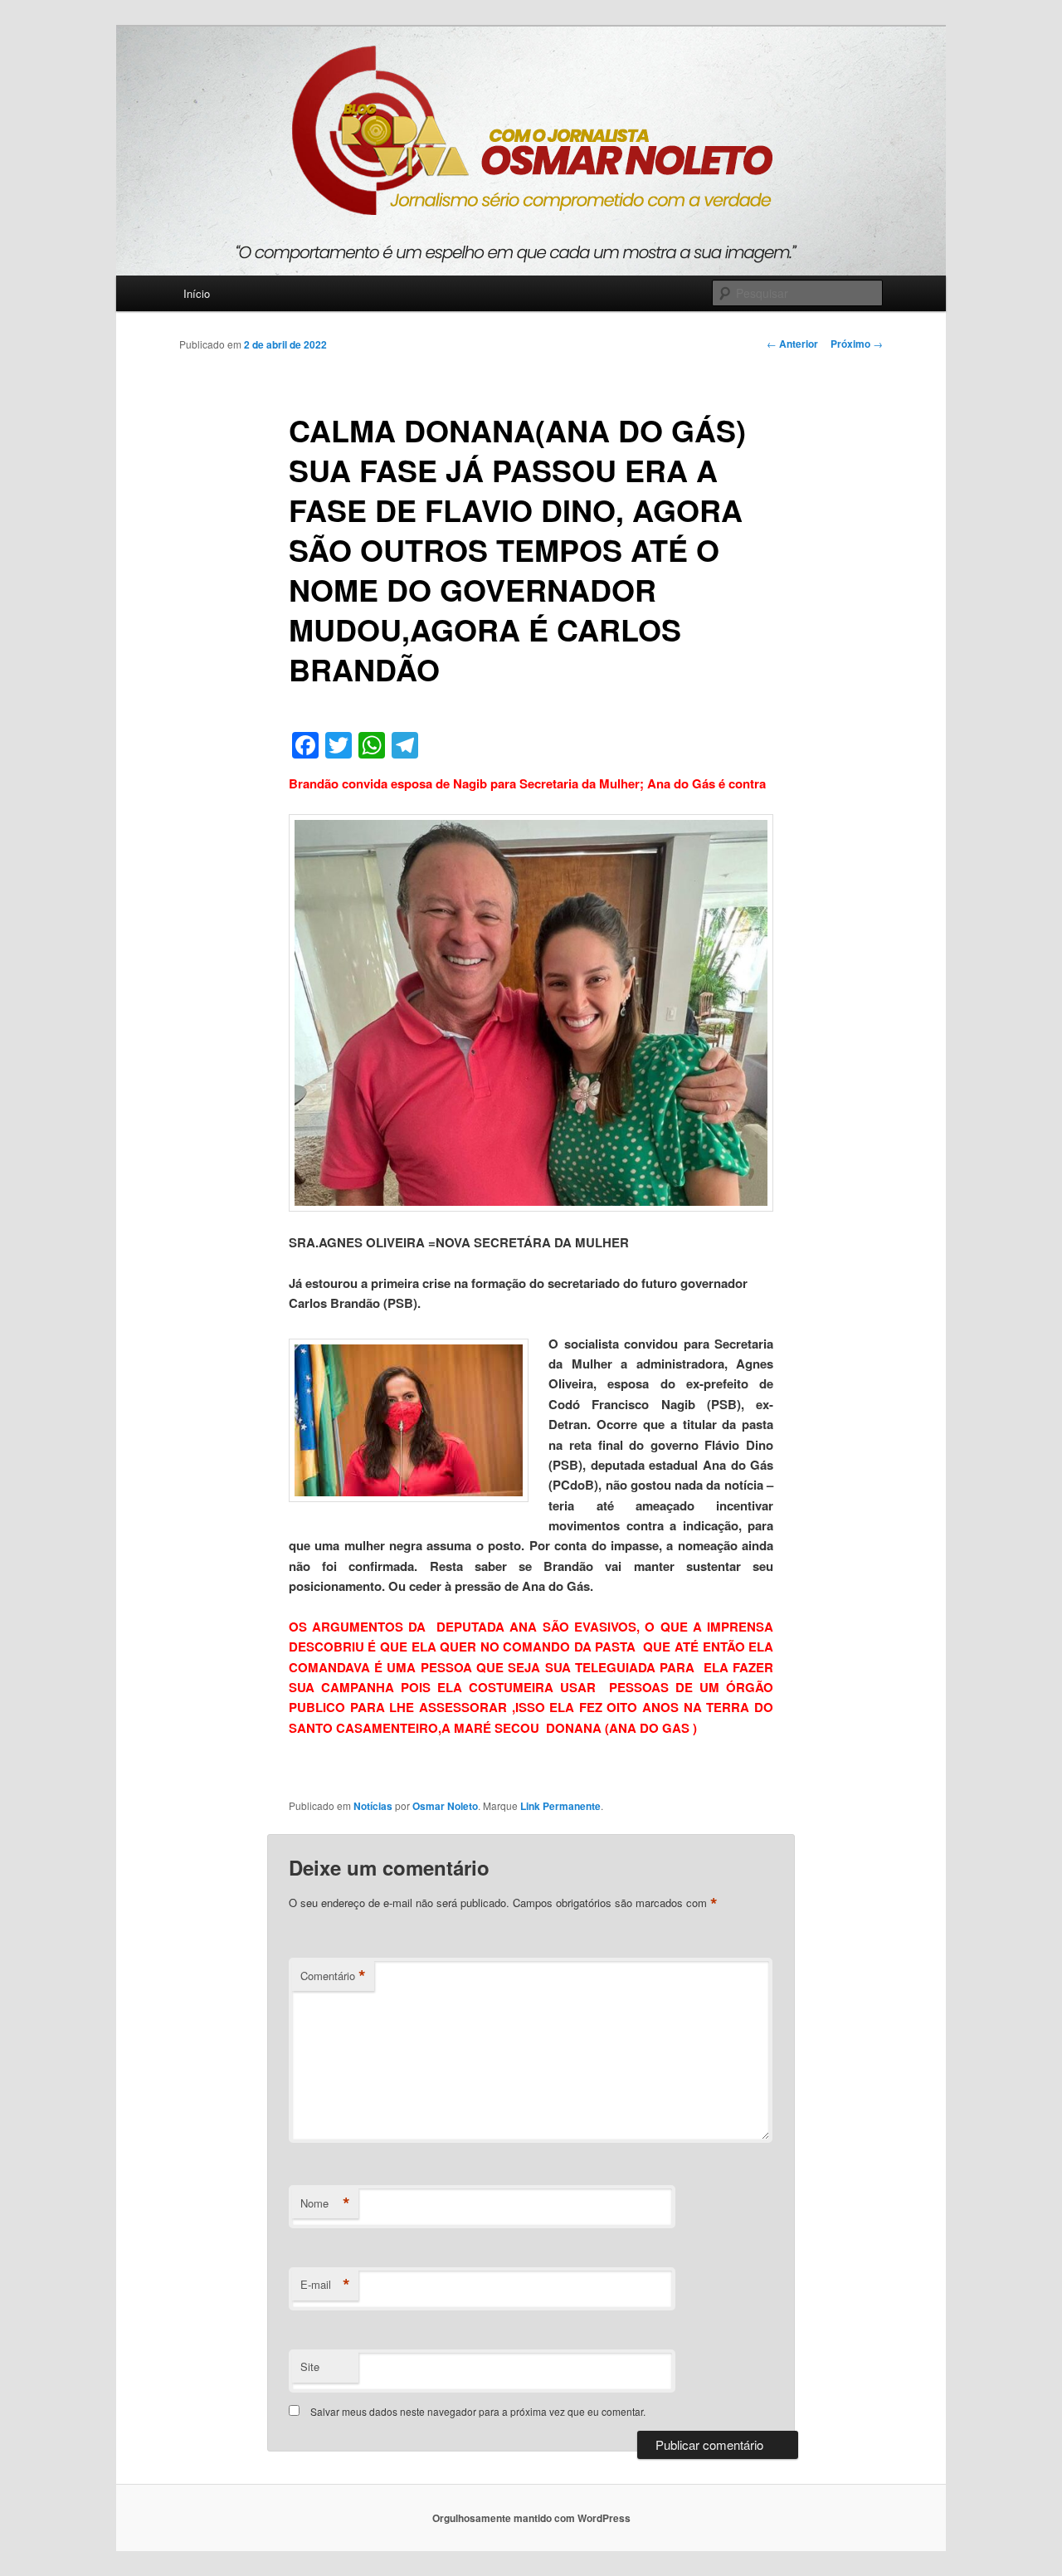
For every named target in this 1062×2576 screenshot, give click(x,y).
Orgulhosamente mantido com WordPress (531, 2518)
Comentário (333, 1976)
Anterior (792, 344)
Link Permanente (560, 1806)
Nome (325, 2203)
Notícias (373, 1806)
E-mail (325, 2285)
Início (197, 293)
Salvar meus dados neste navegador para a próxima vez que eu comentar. (478, 2411)
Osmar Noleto (445, 1806)
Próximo (857, 344)
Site (310, 2366)
